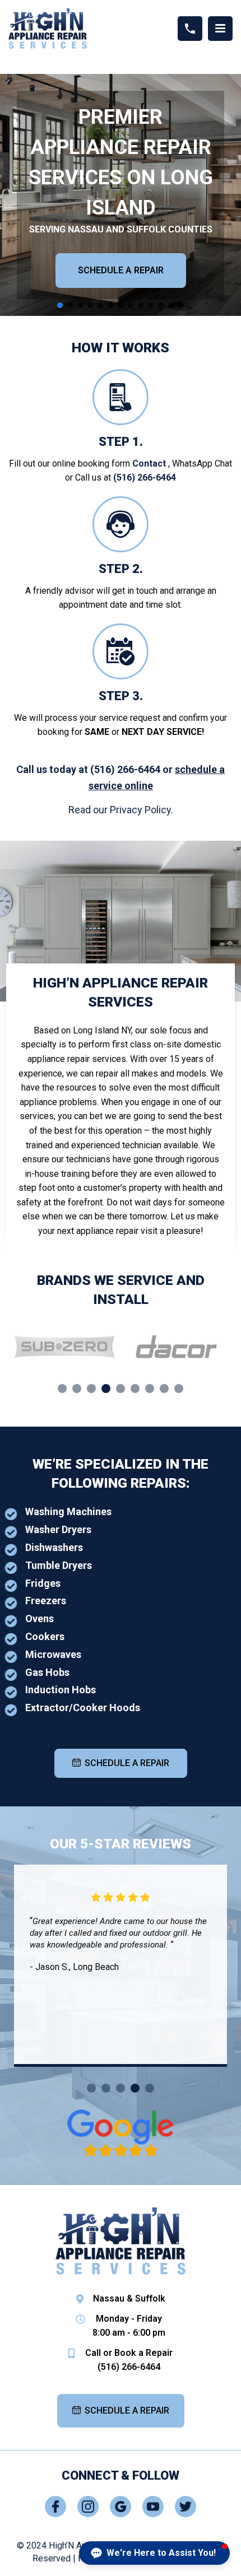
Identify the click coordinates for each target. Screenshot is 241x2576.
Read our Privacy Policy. (121, 810)
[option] (64, 1347)
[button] (60, 305)
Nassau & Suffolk (129, 2298)
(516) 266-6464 (145, 478)
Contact (149, 464)
